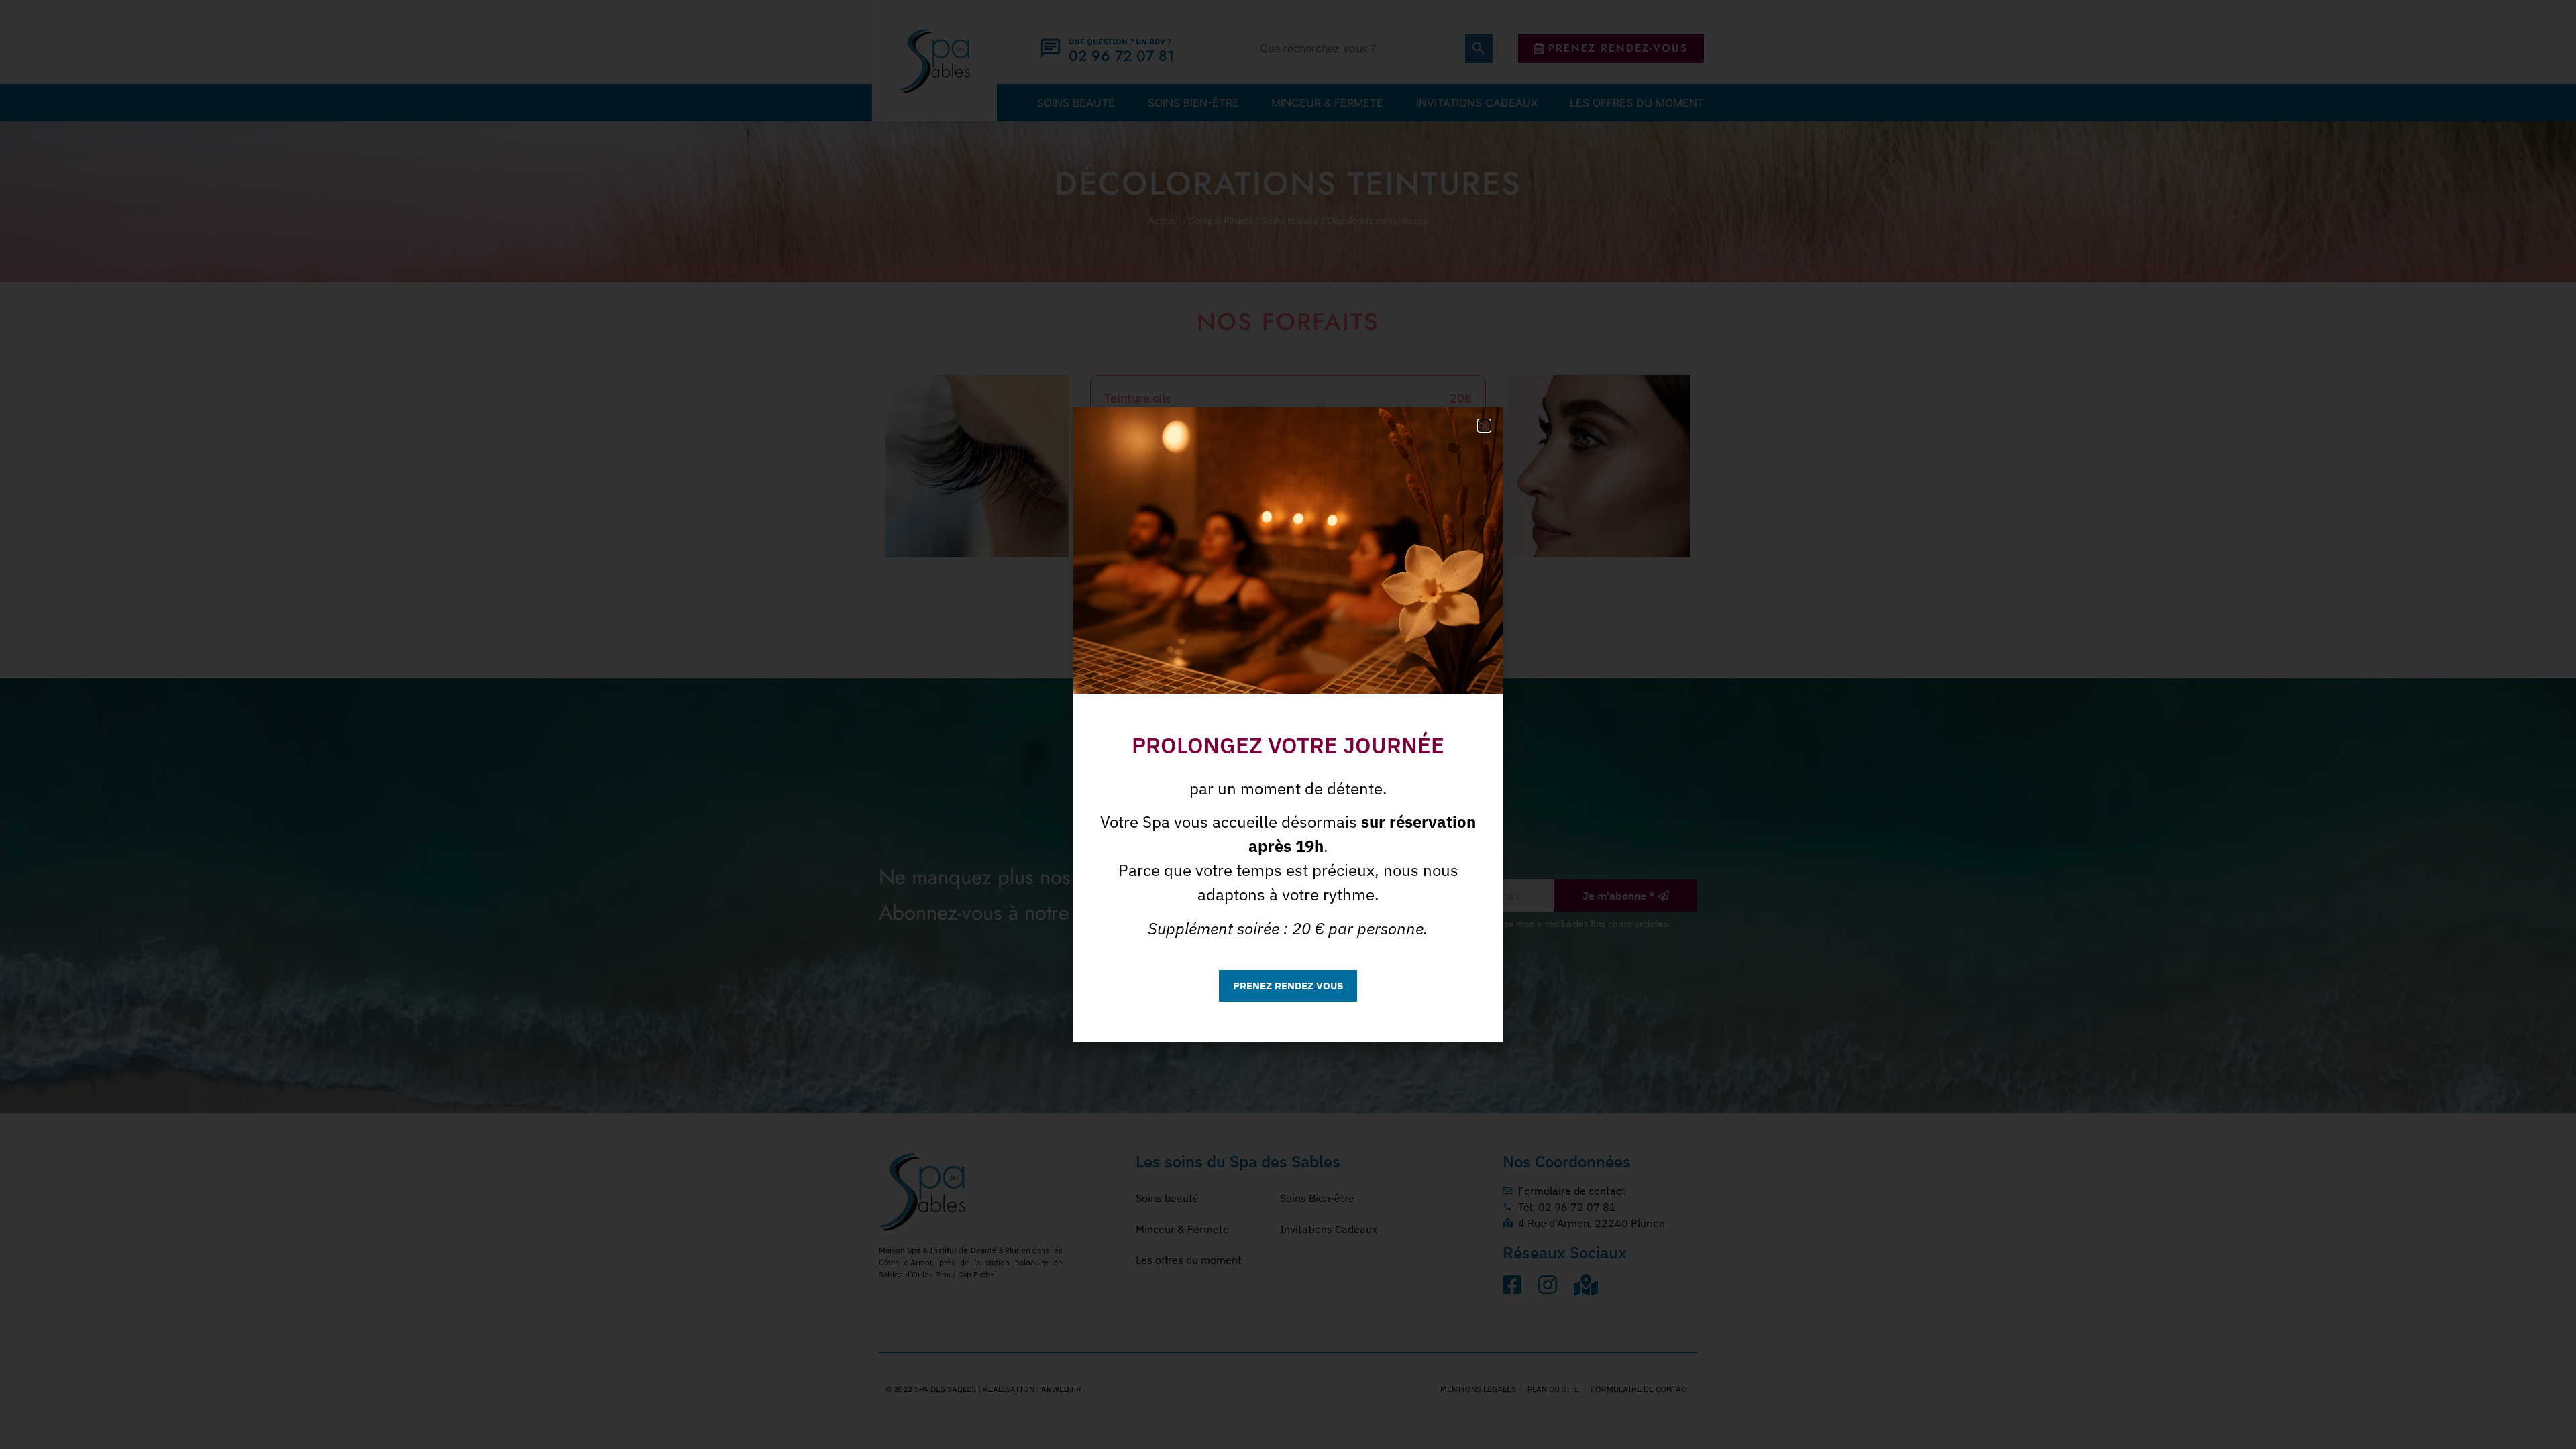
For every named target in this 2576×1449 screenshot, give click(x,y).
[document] (1288, 724)
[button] (1484, 426)
